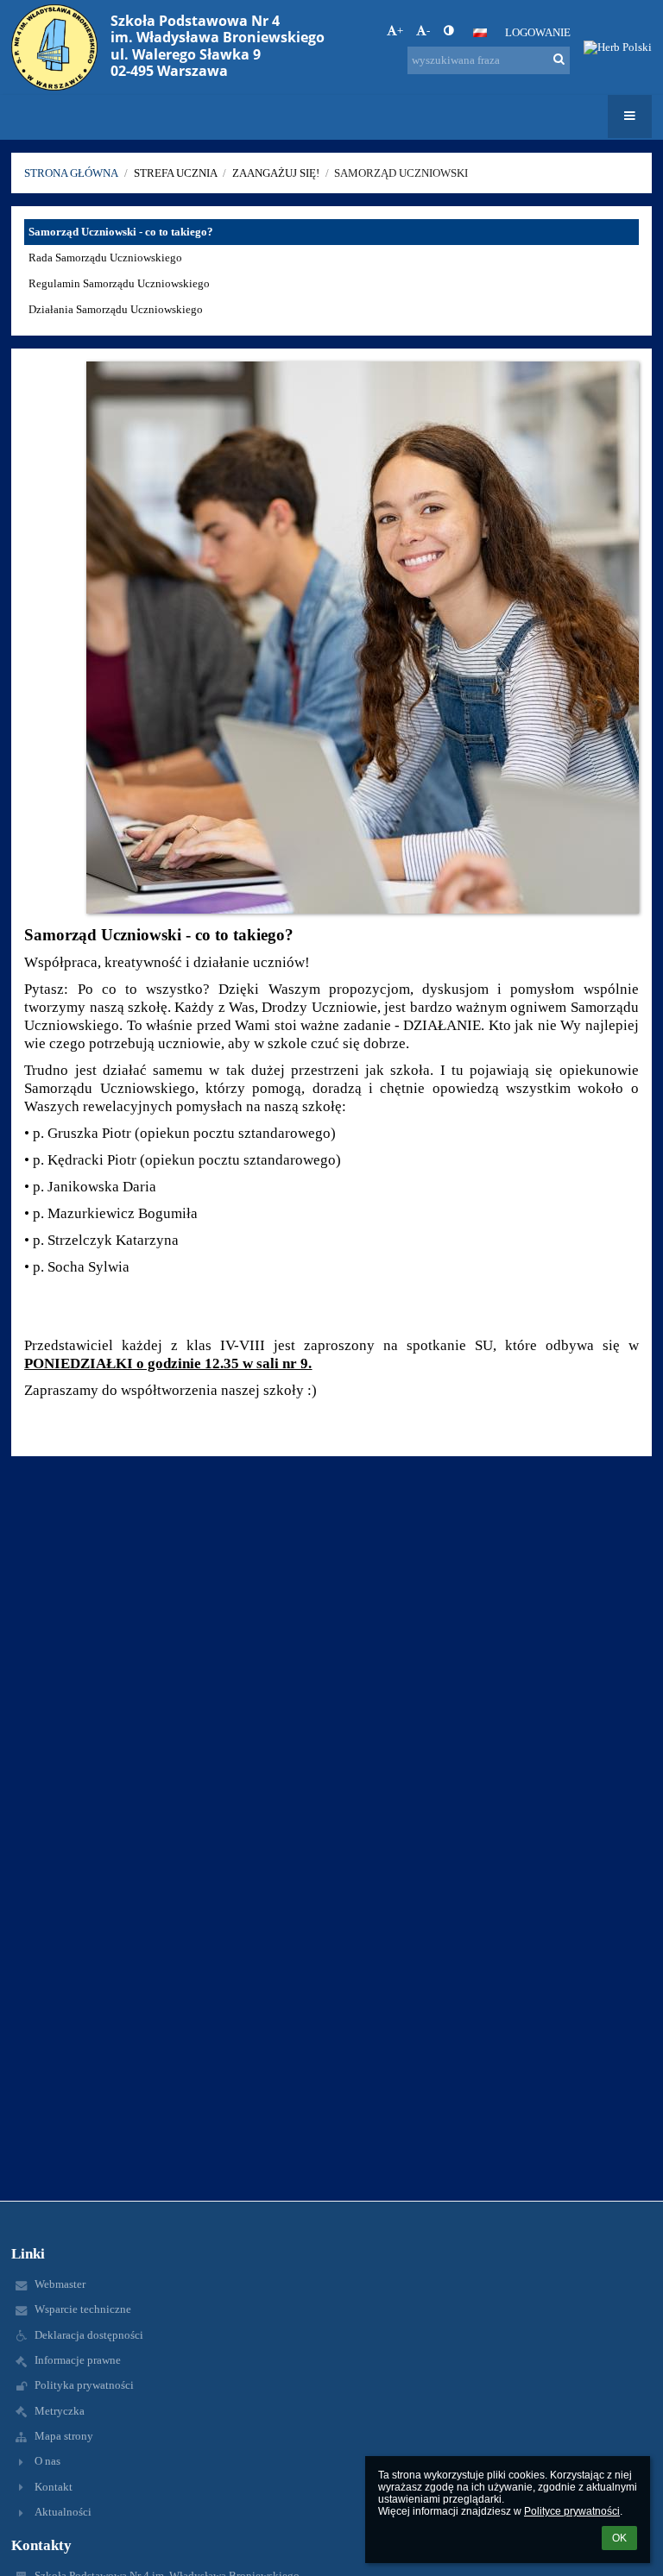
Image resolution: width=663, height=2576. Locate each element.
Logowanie (538, 32)
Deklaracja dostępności (89, 2335)
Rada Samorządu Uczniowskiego (105, 258)
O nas (47, 2461)
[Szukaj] (559, 60)
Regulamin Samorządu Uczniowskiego (119, 283)
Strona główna (71, 173)
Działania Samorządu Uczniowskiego (116, 309)
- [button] (428, 31)
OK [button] (619, 2538)
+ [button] (400, 31)
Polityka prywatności (84, 2385)
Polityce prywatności (572, 2511)
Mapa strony (64, 2436)
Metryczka (60, 2411)
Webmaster (60, 2284)
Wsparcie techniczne (83, 2309)
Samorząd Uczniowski (401, 173)
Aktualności (63, 2512)
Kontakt (54, 2487)
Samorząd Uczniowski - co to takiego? (121, 232)
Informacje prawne (78, 2360)
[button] (448, 31)
